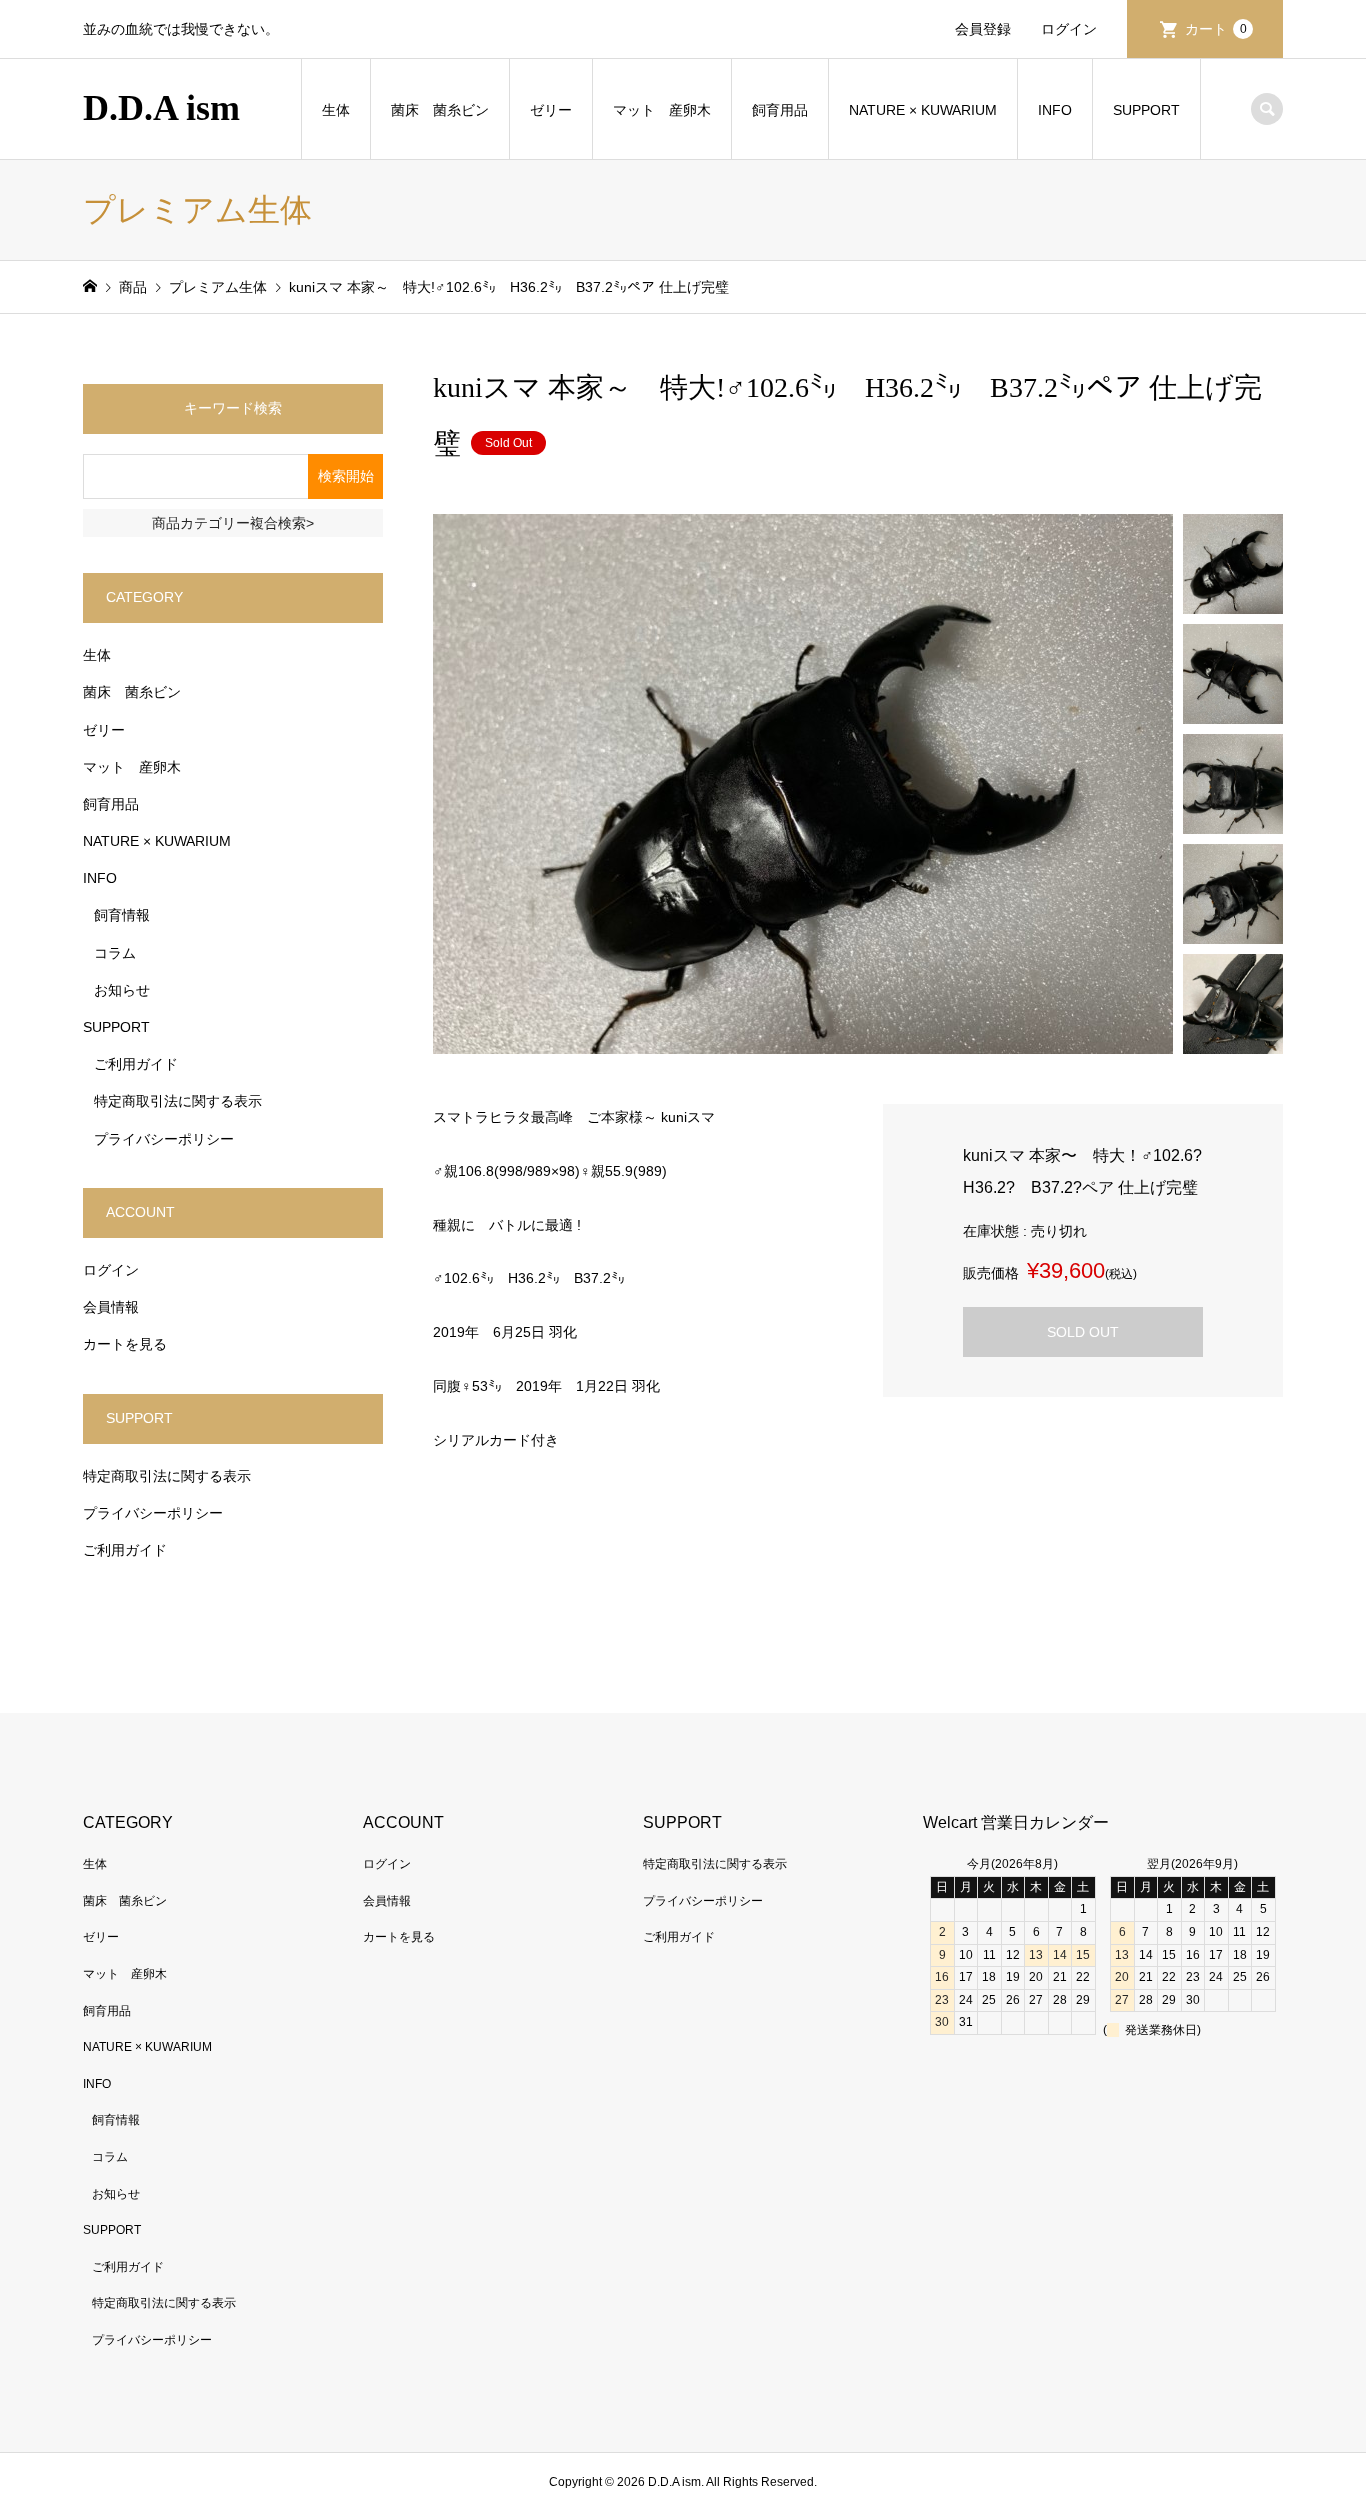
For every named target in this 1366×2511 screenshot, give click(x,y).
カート (1216, 29)
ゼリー (551, 110)
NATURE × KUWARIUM (923, 110)
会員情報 (111, 1307)
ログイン (1069, 29)
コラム (115, 953)
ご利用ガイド (136, 1064)
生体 (336, 110)
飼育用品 (780, 110)
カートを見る (125, 1344)
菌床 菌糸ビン (440, 110)
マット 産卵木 (662, 110)
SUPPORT (1146, 110)
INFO (1055, 110)
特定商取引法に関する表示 (178, 1101)
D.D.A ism (161, 108)
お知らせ (122, 990)
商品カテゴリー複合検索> (233, 523)
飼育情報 (122, 915)
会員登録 (983, 29)
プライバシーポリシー (164, 1139)
